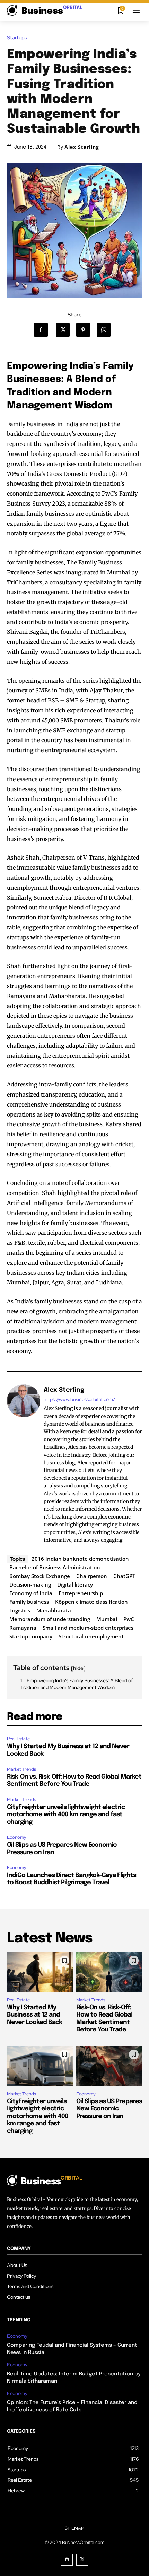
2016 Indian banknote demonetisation (80, 1559)
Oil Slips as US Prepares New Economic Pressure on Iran (109, 2109)
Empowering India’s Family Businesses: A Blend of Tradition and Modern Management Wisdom (77, 1684)
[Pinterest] (85, 330)
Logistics (20, 1610)
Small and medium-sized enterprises (88, 1628)
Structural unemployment (91, 1636)
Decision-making (30, 1584)
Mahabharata (54, 1610)
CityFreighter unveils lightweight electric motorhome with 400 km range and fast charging (66, 1815)
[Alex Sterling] (24, 1465)
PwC (129, 1619)
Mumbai (107, 1619)
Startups (17, 38)
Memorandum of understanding (50, 1619)
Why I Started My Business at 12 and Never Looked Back (34, 2015)
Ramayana (23, 1628)
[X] (65, 330)
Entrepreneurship (81, 1593)
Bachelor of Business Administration (55, 1567)
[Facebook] (44, 330)
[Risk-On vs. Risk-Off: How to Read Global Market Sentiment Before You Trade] (109, 1972)
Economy (17, 1837)
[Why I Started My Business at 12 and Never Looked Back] (40, 1972)
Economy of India (31, 1593)
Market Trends (21, 1769)
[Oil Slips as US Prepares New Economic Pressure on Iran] (109, 2066)
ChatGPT (124, 1576)
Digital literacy (75, 1584)
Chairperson (92, 1576)
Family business (29, 1602)
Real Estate (18, 1739)
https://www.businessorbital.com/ (79, 1400)
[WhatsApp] (106, 330)
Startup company (31, 1636)
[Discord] (67, 2560)
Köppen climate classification (91, 1602)
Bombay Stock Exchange (40, 1576)
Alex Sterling (82, 147)
